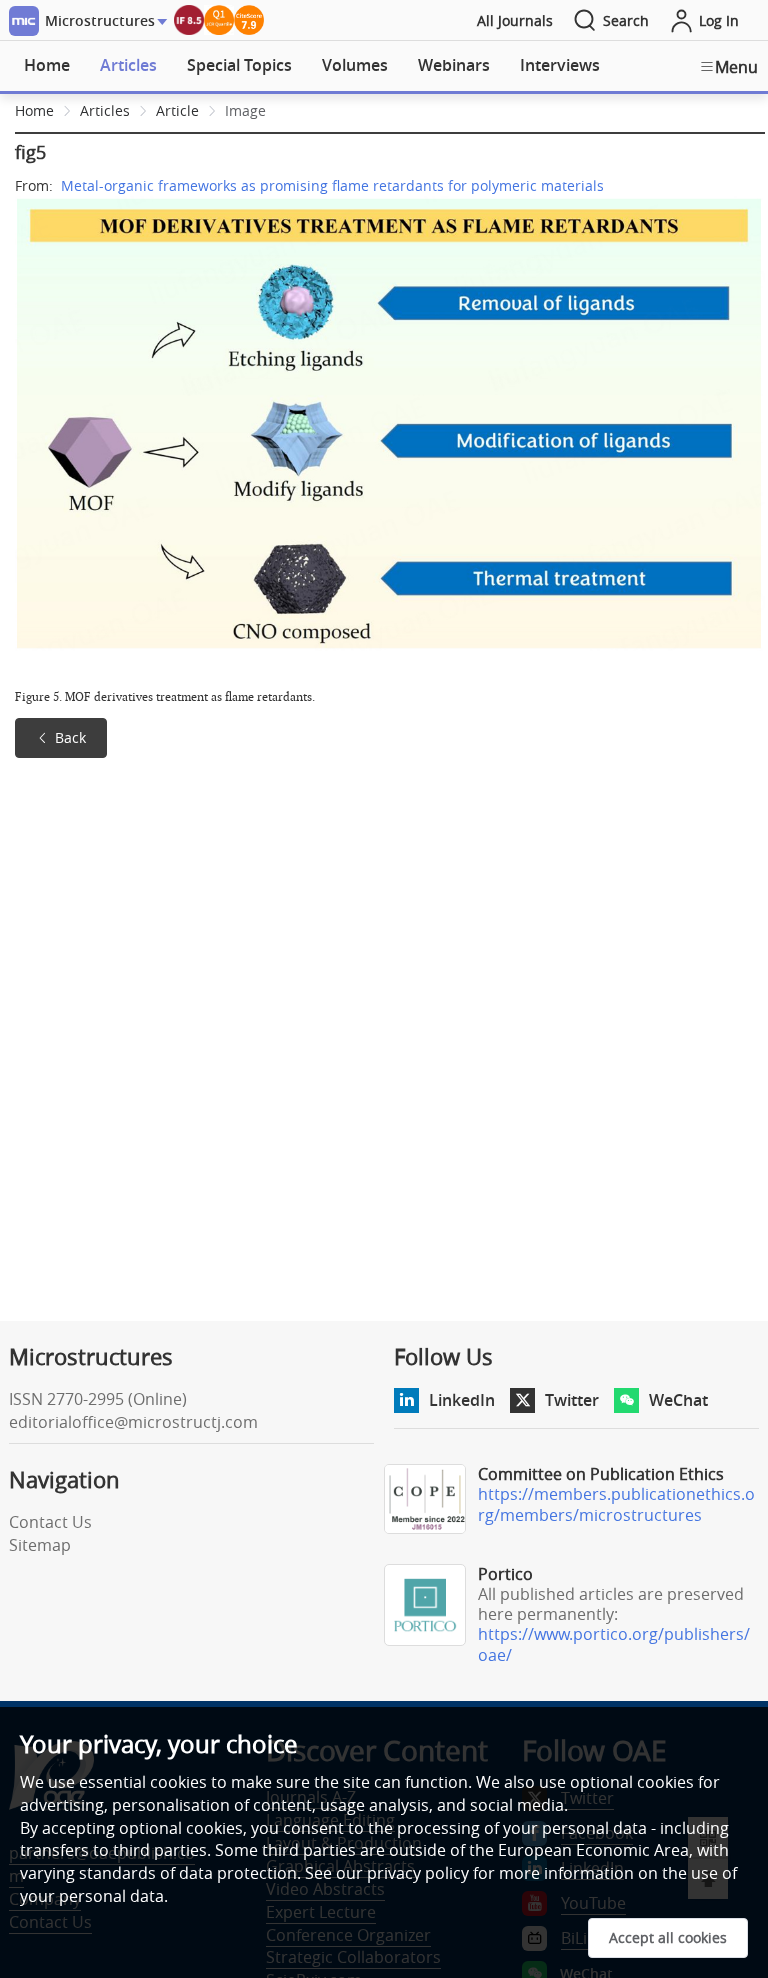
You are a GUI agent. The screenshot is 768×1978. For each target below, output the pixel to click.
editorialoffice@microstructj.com (133, 1422)
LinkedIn (462, 1400)
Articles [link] (105, 110)
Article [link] (177, 110)
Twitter (572, 1400)
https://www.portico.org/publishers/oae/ (614, 1644)
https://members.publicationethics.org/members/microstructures (616, 1504)
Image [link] (245, 110)
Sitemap (40, 1545)
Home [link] (34, 110)
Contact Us (50, 1522)
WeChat (678, 1400)
